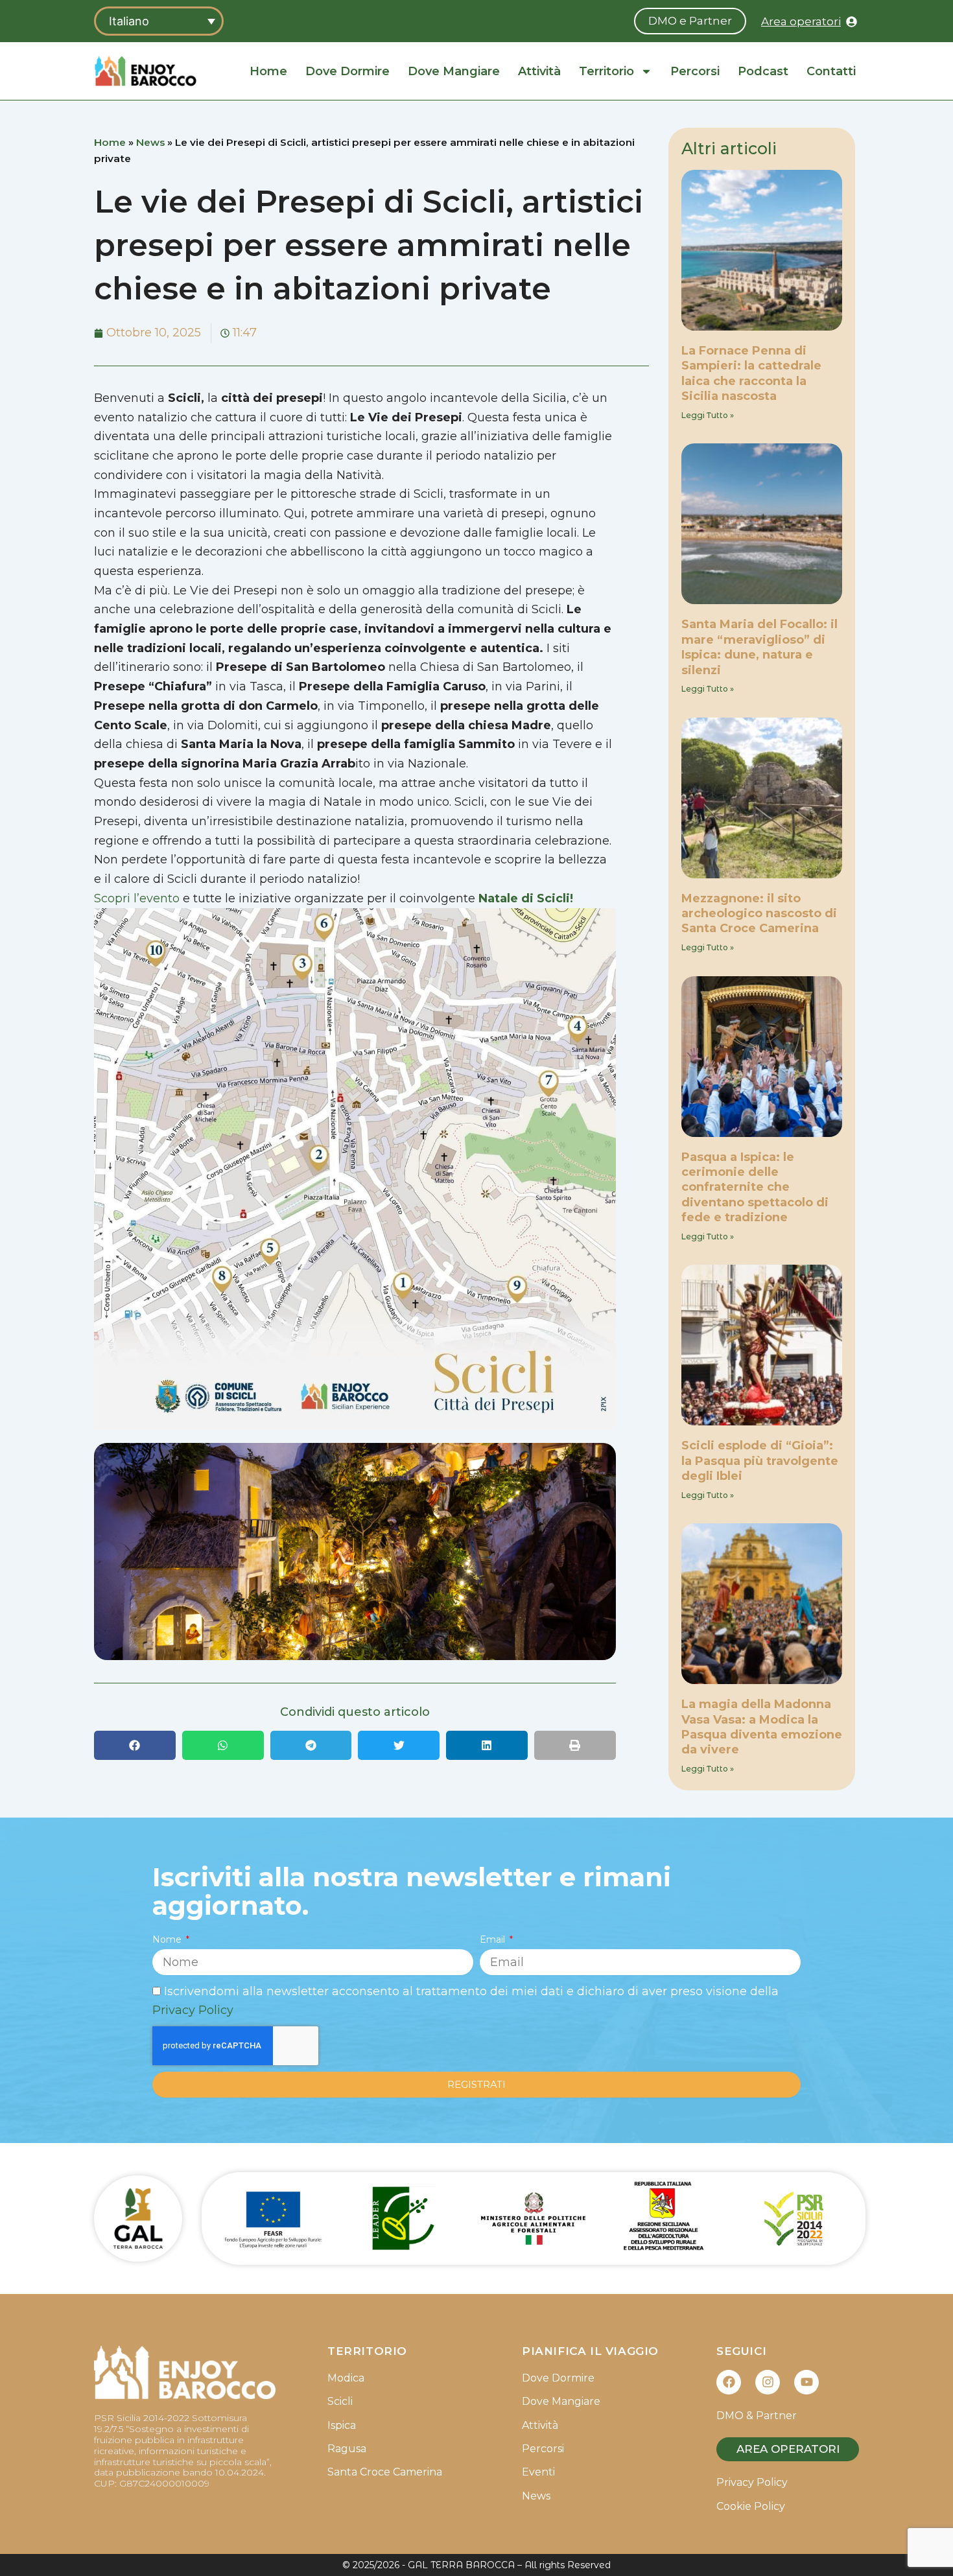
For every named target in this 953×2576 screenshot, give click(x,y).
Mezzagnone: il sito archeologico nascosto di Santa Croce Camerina (759, 914)
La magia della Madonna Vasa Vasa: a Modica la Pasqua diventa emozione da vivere (762, 1727)
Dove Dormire (347, 71)
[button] (135, 1745)
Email (494, 1939)
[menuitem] (159, 21)
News (150, 142)
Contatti (831, 71)
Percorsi (695, 71)
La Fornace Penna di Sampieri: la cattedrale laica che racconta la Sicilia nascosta (751, 373)
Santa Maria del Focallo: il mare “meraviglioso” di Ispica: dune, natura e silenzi (759, 647)
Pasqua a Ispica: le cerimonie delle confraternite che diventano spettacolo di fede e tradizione (755, 1188)
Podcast (763, 71)
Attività (539, 71)
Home (268, 71)
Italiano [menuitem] (129, 21)
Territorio (606, 71)
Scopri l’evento (138, 898)
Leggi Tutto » (708, 415)
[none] (159, 21)
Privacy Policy (193, 2010)
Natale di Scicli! (526, 898)
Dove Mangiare (454, 71)
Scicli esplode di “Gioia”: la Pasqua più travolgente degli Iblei (760, 1461)
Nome (168, 1939)
